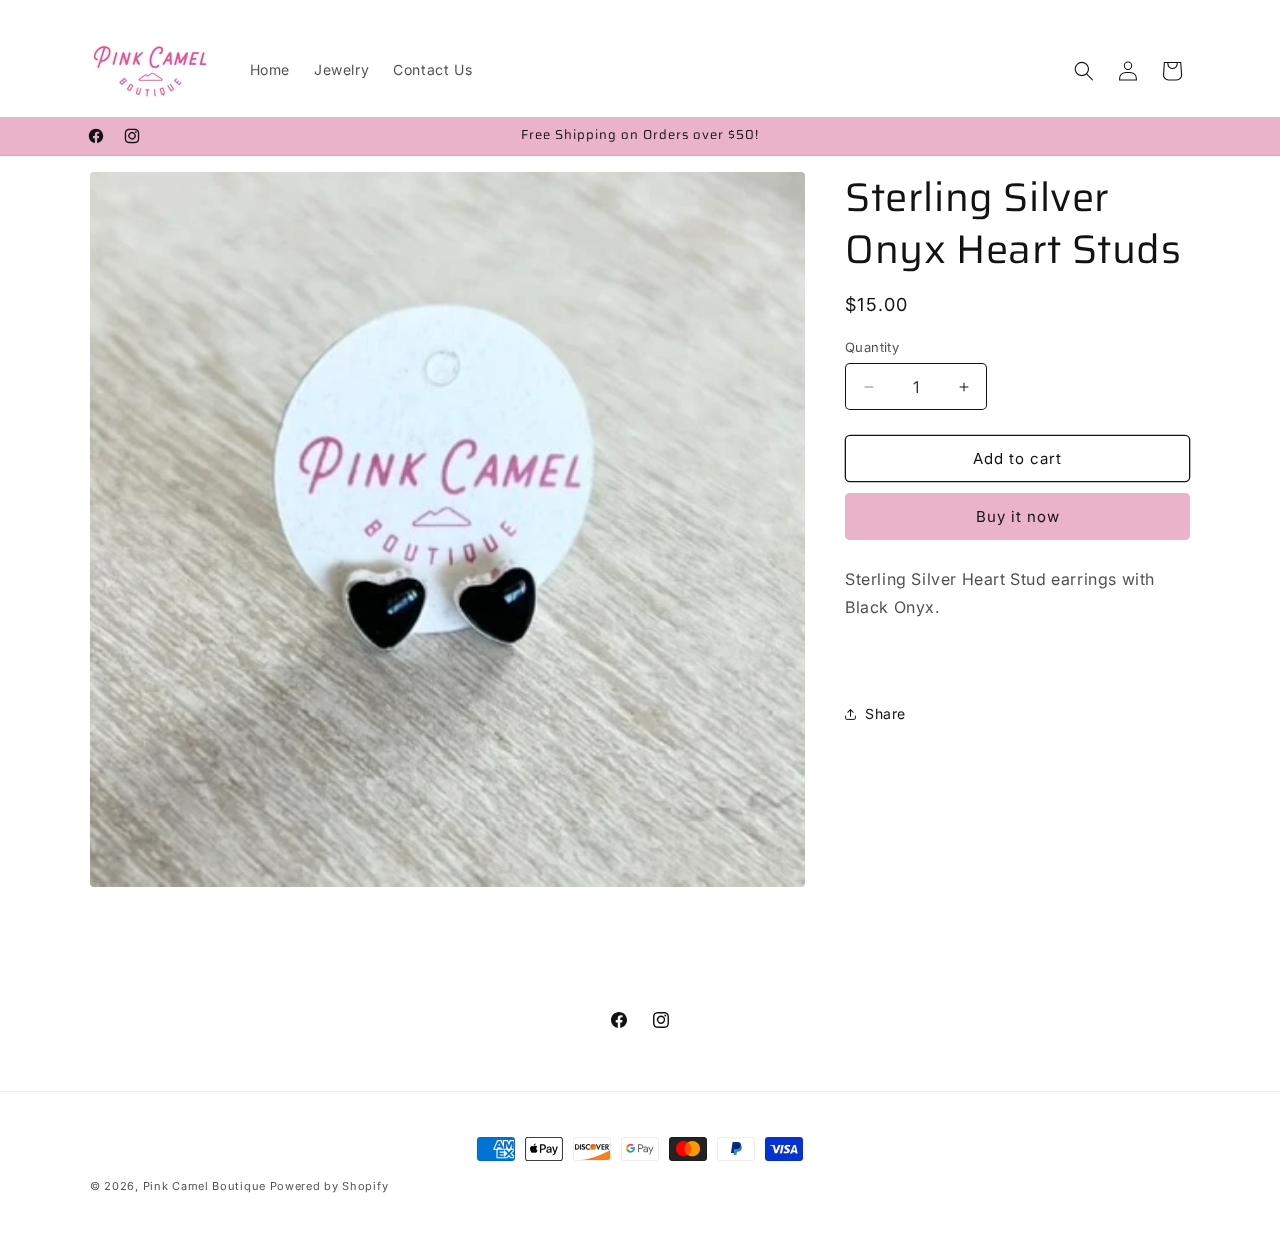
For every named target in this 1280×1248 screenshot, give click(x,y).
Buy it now (1018, 516)
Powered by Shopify (329, 1186)
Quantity (872, 347)
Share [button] (885, 713)
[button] (1084, 71)
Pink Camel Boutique (204, 1186)
